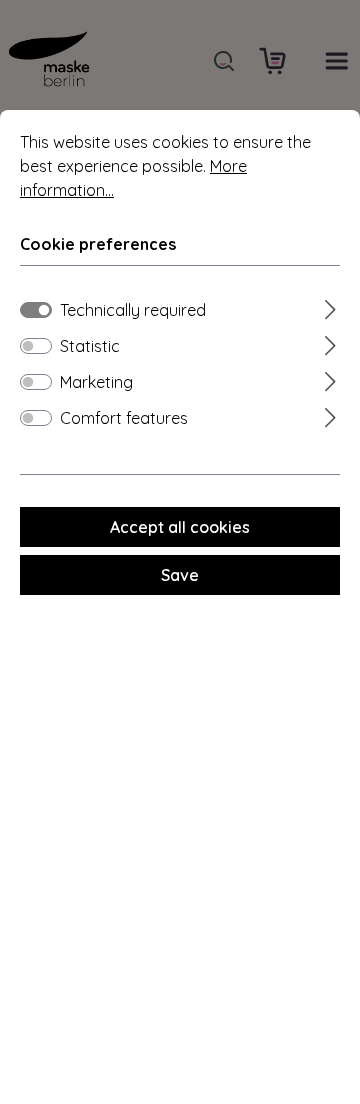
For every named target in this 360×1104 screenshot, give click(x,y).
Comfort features (124, 418)
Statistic (90, 346)
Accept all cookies (180, 527)
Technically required (133, 310)
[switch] (36, 346)
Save (180, 575)
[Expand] (330, 306)
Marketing (96, 382)
